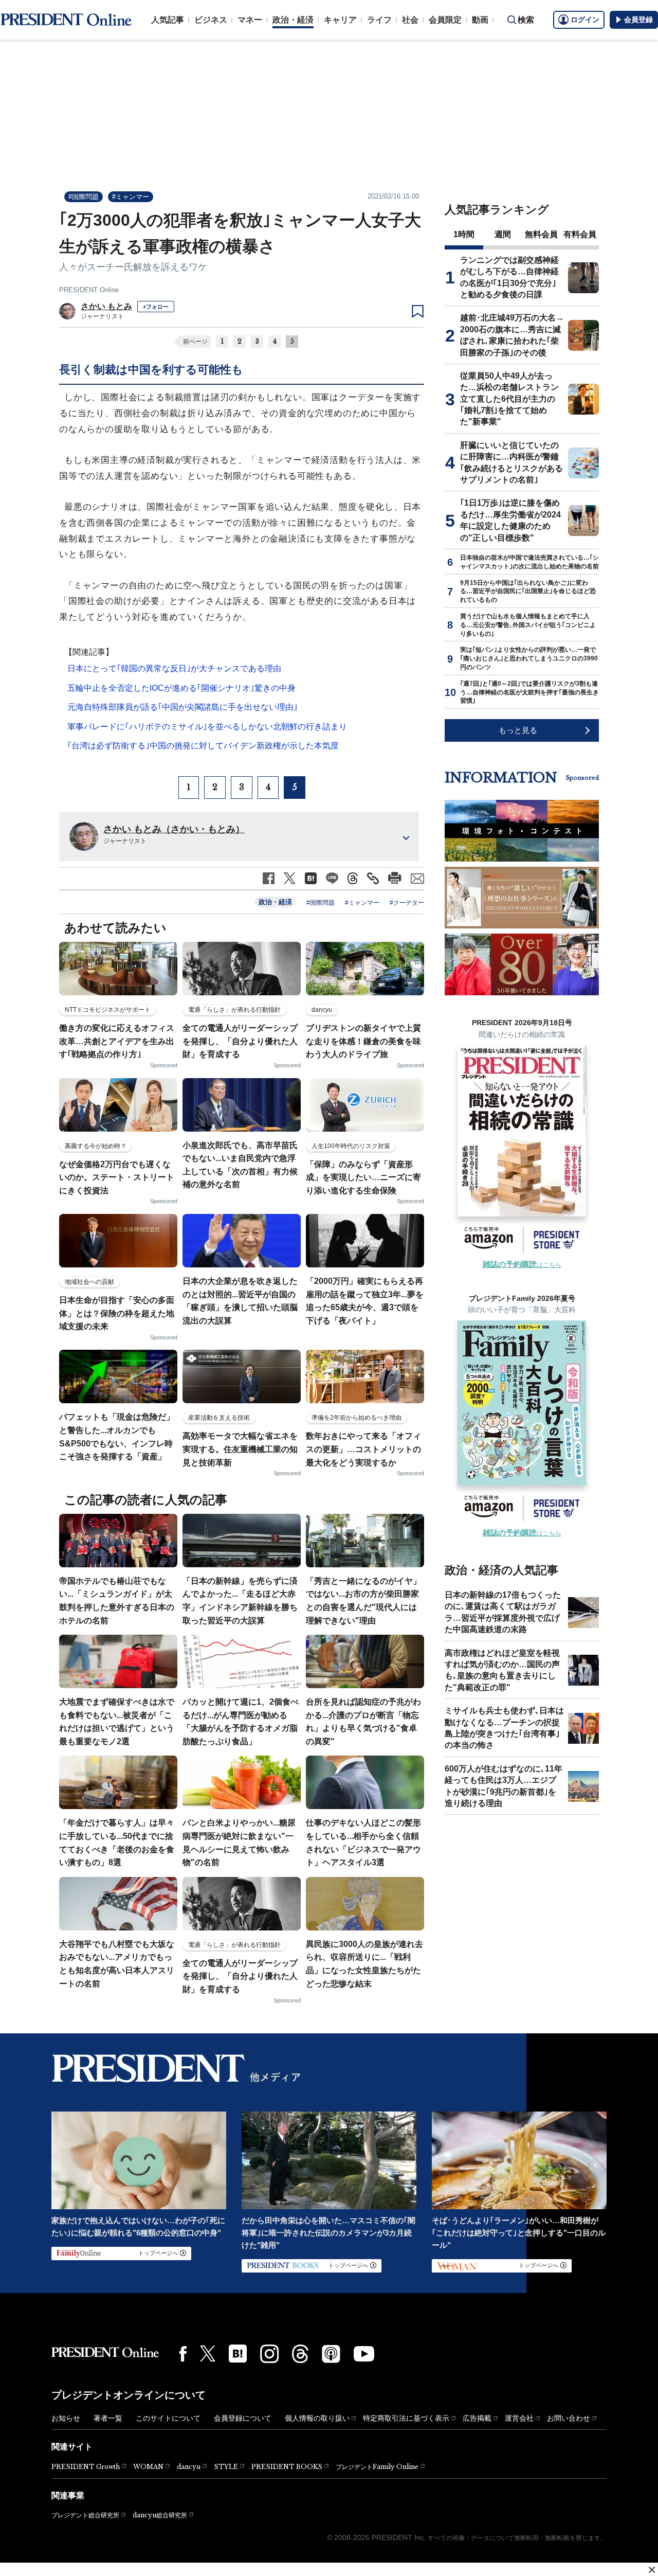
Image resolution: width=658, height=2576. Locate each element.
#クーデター (407, 903)
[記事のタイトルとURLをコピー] (373, 878)
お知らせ (66, 2418)
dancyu (189, 2467)
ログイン (585, 20)
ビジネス (211, 20)
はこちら (522, 1265)
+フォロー (156, 307)
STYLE (226, 2467)
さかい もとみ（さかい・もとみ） (174, 829)
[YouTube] (364, 2354)
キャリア (340, 20)
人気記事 (168, 20)
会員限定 (445, 20)
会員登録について (243, 2418)
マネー (250, 20)
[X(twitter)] (208, 2354)
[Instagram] (269, 2354)
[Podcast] (331, 2354)
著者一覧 (108, 2418)
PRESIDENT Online (89, 290)
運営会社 (519, 2418)
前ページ (195, 342)
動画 (480, 20)
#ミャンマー (131, 197)
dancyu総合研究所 (160, 2515)
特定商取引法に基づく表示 (406, 2418)
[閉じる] (652, 2570)
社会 (410, 20)
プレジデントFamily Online (377, 2467)
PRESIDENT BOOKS (287, 2467)
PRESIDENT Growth (86, 2467)
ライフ (379, 20)
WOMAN (148, 2467)
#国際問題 (84, 197)
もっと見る (518, 730)
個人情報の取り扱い (317, 2418)
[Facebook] (183, 2354)
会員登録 (638, 20)
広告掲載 (477, 2418)
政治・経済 (293, 20)
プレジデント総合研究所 (85, 2515)
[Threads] (300, 2354)
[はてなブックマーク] (238, 2354)
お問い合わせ (569, 2418)
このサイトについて (168, 2418)
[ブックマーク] (418, 312)
